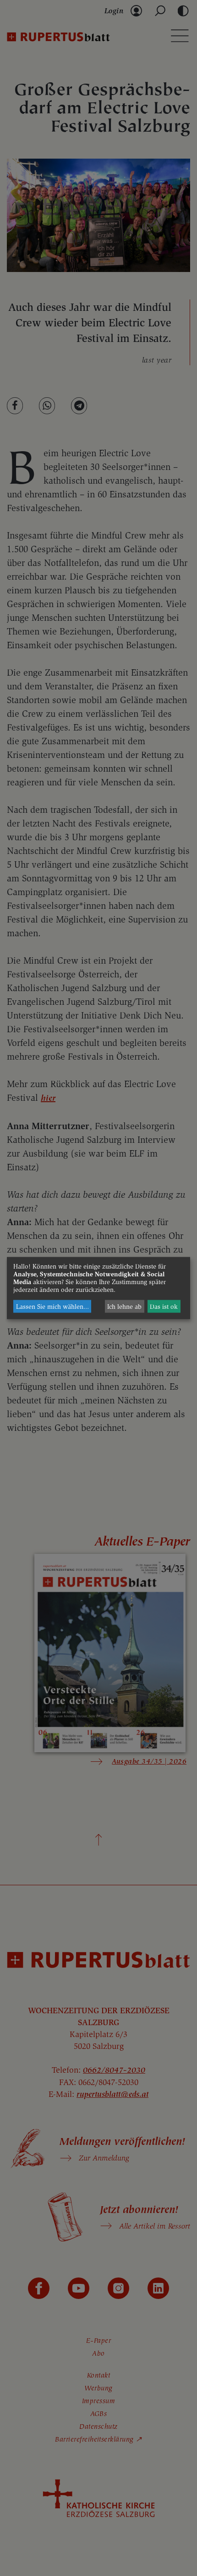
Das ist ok (164, 1306)
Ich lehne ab (124, 1306)
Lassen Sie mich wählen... (52, 1306)
